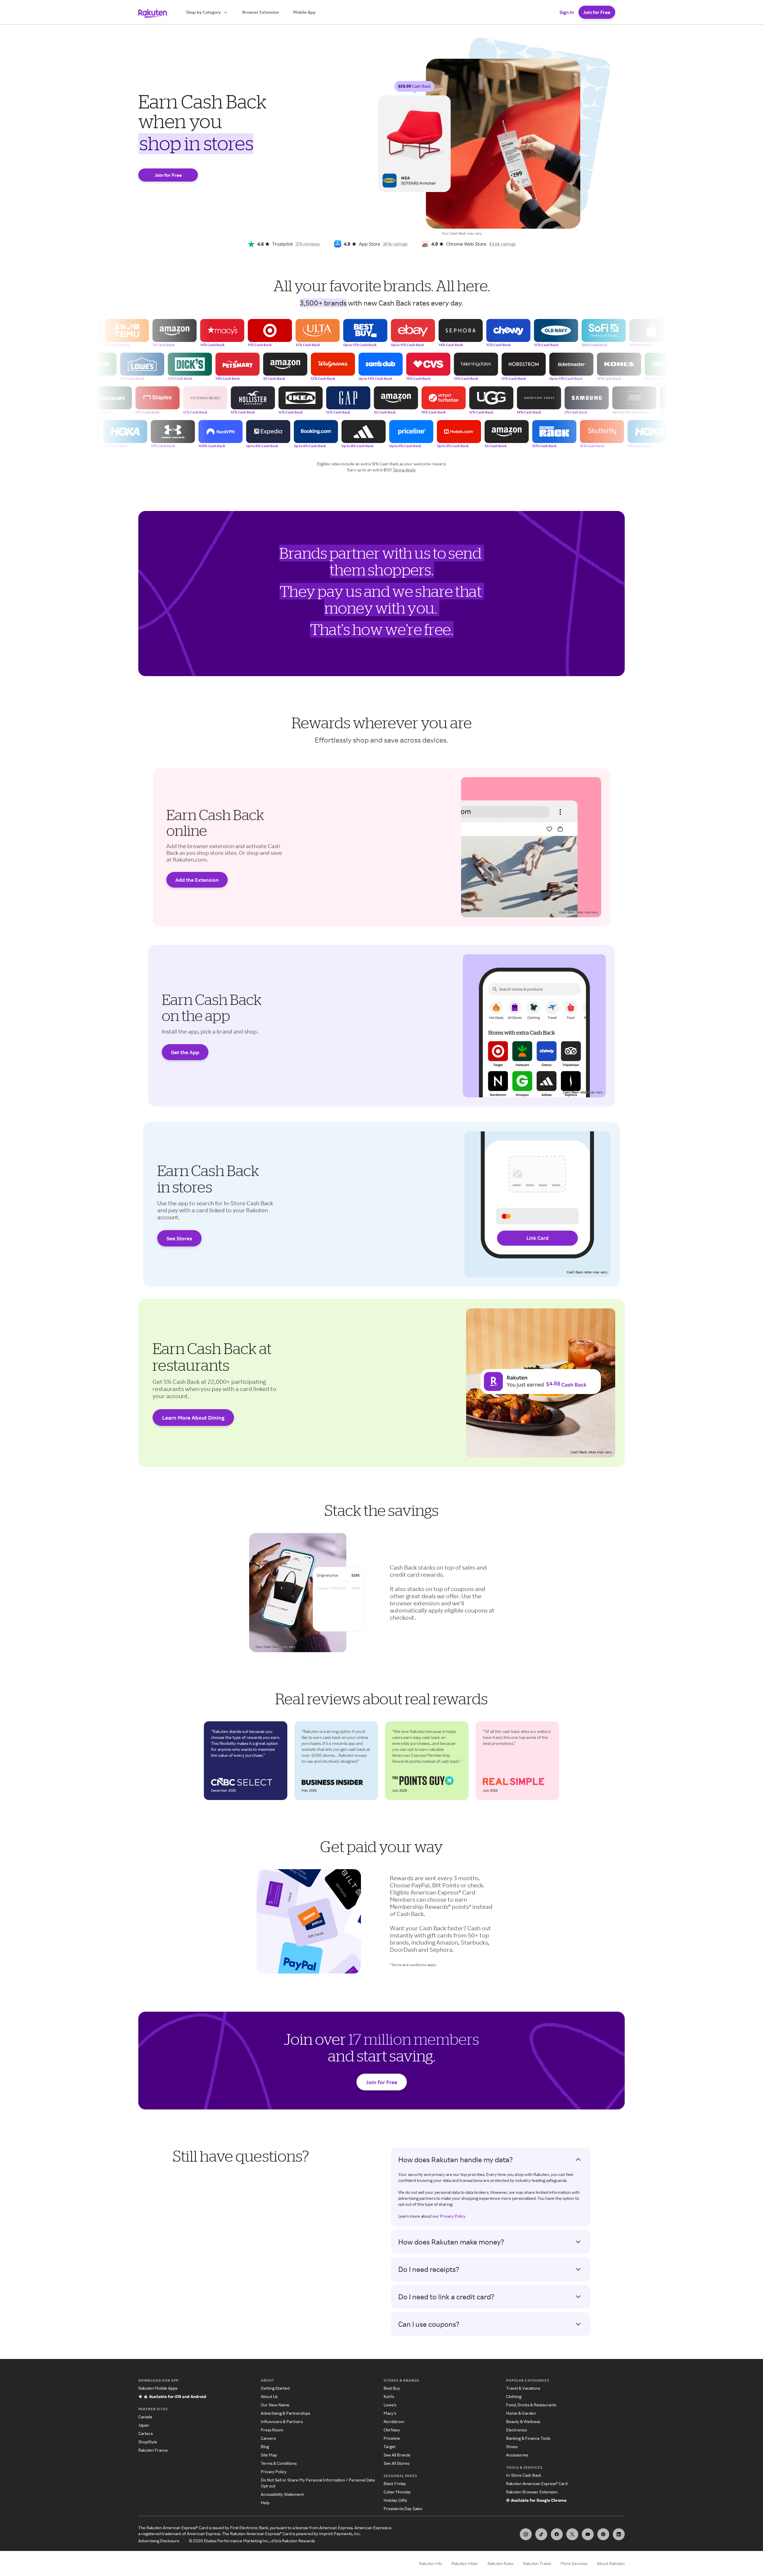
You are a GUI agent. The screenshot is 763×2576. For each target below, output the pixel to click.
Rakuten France (153, 2450)
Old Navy (392, 2430)
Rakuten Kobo (501, 2563)
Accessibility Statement (282, 2494)
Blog (265, 2446)
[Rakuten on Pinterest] (603, 2534)
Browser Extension (261, 12)
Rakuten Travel (537, 2563)
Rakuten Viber (465, 2563)
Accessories (517, 2455)
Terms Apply (404, 470)
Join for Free (597, 12)
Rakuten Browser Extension (532, 2492)
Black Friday (395, 2483)
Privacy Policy (453, 2216)
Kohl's (389, 2396)
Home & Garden (521, 2413)
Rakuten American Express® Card (537, 2483)
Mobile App (304, 12)
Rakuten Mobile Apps (158, 2388)
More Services (574, 2563)
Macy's (390, 2413)
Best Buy (392, 2388)
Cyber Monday (397, 2492)
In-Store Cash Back (524, 2475)
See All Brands (397, 2455)
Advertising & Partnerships (285, 2413)
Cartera (145, 2433)
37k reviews (308, 244)
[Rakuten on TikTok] (541, 2534)
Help (265, 2503)
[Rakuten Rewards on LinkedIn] (619, 2534)
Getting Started (275, 2388)
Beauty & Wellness (523, 2421)
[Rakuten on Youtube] (588, 2534)
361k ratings (395, 244)
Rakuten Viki (431, 2563)
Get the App (185, 1052)
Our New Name (275, 2405)
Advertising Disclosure (159, 2541)
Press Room (272, 2430)
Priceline (392, 2438)
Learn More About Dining (193, 1418)
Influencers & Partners (282, 2421)
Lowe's (390, 2405)
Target (390, 2446)
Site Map (269, 2455)
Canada (145, 2417)
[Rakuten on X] (572, 2534)
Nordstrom (394, 2421)
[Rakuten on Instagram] (526, 2534)
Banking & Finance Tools (528, 2438)
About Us (269, 2396)
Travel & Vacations (523, 2388)
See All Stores (396, 2463)
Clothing (514, 2396)
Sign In (567, 12)
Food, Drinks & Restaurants (531, 2405)
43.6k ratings (502, 244)
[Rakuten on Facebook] (557, 2534)
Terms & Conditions (279, 2463)
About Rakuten (611, 2563)
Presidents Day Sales (403, 2508)
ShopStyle (148, 2442)
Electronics (516, 2430)
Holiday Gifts (395, 2500)
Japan (144, 2425)
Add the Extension (197, 880)
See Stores (179, 1238)
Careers (268, 2438)
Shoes (512, 2446)
